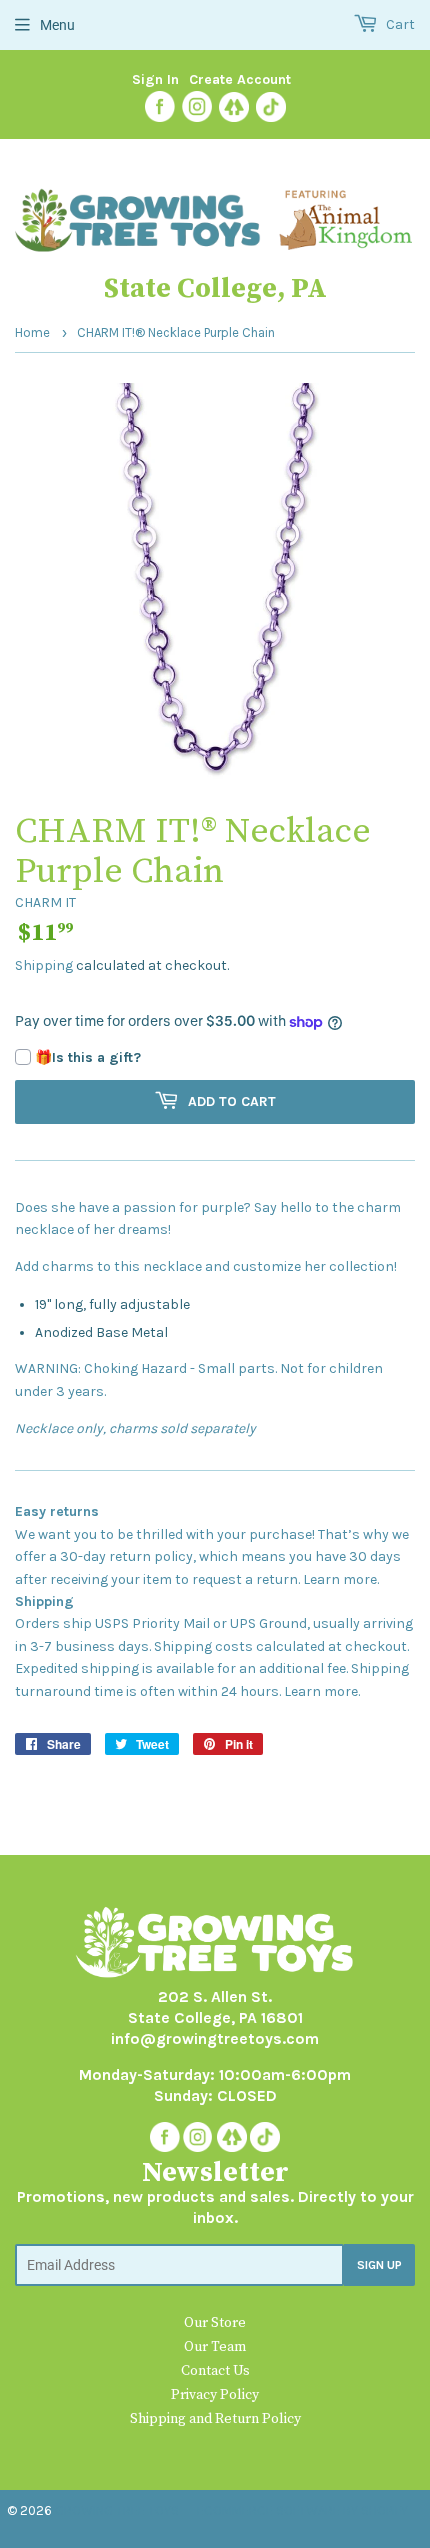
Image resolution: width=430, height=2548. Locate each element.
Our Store (215, 2323)
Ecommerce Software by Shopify (302, 2510)
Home (32, 332)
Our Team (215, 2347)
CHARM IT (45, 902)
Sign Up (379, 2265)
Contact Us (215, 2371)
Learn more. (341, 1579)
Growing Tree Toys (117, 2510)
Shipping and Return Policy (215, 2419)
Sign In (155, 79)
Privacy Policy (215, 2395)
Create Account (240, 79)
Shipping (44, 965)
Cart (399, 24)
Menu (57, 25)
